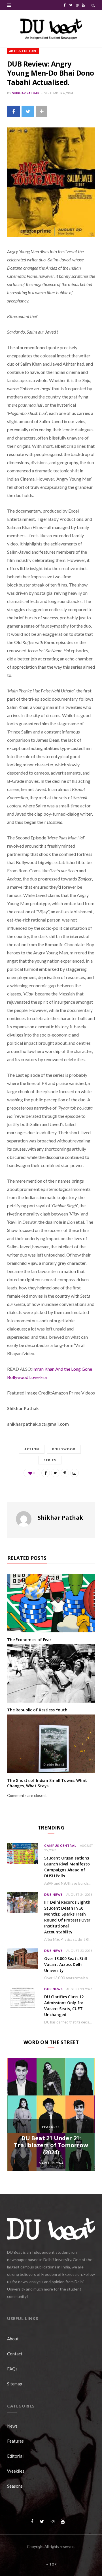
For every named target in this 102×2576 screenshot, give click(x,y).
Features (51, 2127)
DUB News (54, 1894)
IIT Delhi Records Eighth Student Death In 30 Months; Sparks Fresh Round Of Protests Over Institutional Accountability (67, 1917)
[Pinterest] (65, 1473)
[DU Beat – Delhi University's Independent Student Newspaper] (51, 29)
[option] (51, 2114)
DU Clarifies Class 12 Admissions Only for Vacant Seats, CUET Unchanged (64, 2006)
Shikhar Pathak (26, 93)
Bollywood (64, 1449)
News (12, 2426)
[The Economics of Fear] (51, 1603)
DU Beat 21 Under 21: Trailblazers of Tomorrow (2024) (51, 2145)
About (13, 2339)
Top (53, 2564)
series (50, 1460)
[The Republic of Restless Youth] (51, 1673)
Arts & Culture (23, 51)
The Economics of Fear (29, 1640)
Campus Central (60, 1845)
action (32, 1449)
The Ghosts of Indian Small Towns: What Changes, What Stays (47, 1783)
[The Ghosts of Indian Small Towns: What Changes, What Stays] (51, 1744)
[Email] (75, 1473)
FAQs (12, 2369)
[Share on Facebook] (13, 111)
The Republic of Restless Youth (37, 1710)
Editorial (15, 2456)
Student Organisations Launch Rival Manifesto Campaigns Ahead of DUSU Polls (67, 1867)
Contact (15, 2354)
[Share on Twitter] (28, 111)
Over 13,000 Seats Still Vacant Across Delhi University (66, 1964)
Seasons (15, 2486)
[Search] (93, 5)
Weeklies (16, 2471)
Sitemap (15, 2384)
